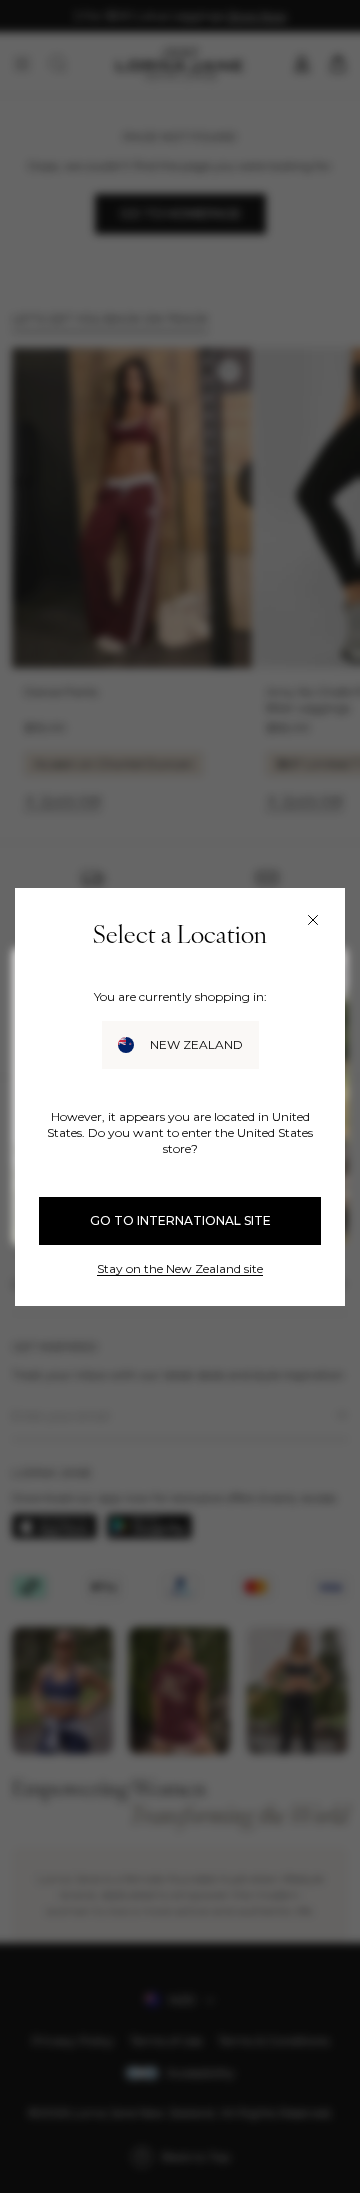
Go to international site (180, 1220)
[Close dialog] (313, 920)
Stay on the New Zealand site (180, 1268)
